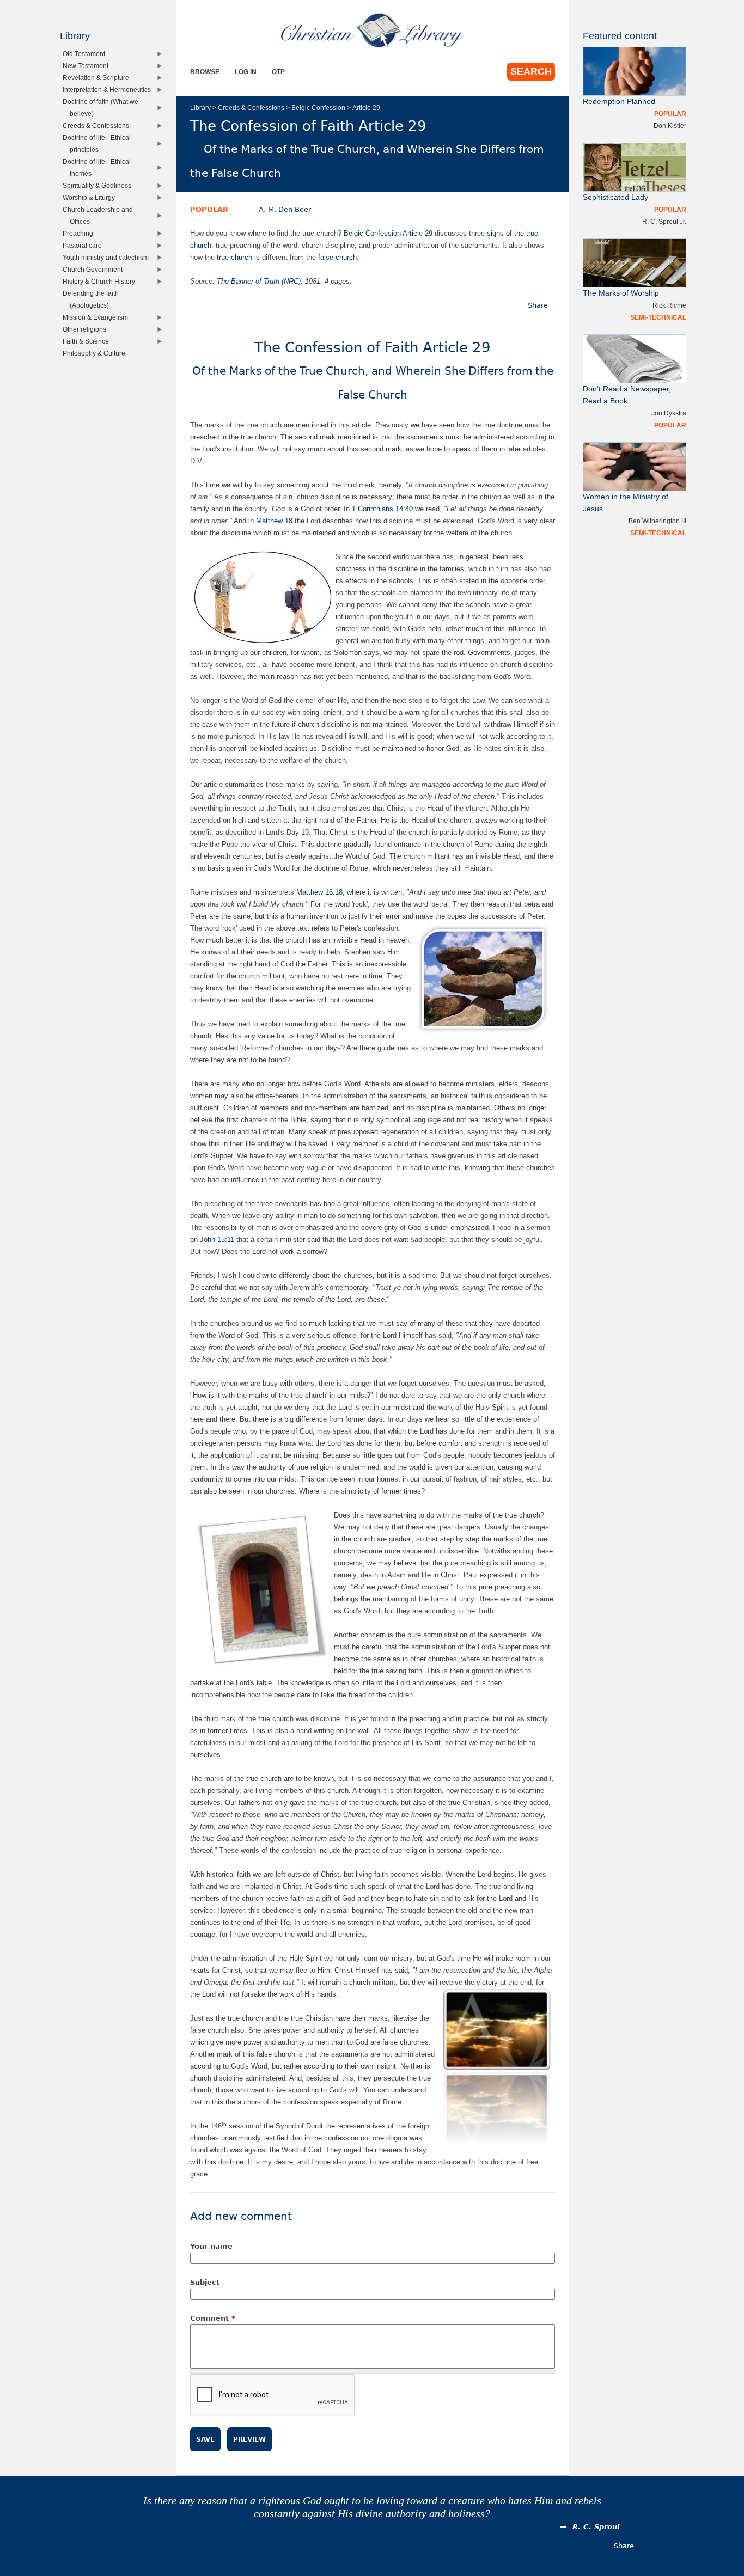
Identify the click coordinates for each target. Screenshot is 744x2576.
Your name (211, 2246)
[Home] (373, 30)
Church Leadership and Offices (100, 215)
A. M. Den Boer (285, 209)
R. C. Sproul (596, 2527)
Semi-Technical (658, 317)
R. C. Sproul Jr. (664, 221)
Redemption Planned (619, 102)
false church (337, 257)
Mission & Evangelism (98, 317)
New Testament (88, 66)
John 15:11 (217, 1240)
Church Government (95, 269)
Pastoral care (85, 245)
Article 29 (366, 108)
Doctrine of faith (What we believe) (103, 108)
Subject (205, 2282)
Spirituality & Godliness (99, 185)
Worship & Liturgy (91, 197)
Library (200, 108)
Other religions (87, 329)
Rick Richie (669, 305)
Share (538, 305)
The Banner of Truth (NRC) (259, 281)
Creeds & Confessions (251, 108)
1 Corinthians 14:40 (382, 509)
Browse (205, 72)
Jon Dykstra (669, 413)
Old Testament (86, 54)
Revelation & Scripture (98, 78)
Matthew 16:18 (319, 892)
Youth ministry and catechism (108, 257)
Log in (246, 72)
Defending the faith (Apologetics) (93, 299)
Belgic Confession (318, 108)
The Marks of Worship (621, 293)
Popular (209, 209)
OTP (278, 72)
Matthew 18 (274, 521)
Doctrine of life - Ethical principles (99, 143)
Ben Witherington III (657, 521)
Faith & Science (88, 341)
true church (234, 257)
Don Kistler (670, 126)
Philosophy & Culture (96, 353)
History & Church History (101, 281)
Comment (213, 2318)
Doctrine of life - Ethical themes (99, 167)
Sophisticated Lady (615, 197)
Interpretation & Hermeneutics (109, 90)
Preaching (80, 233)
